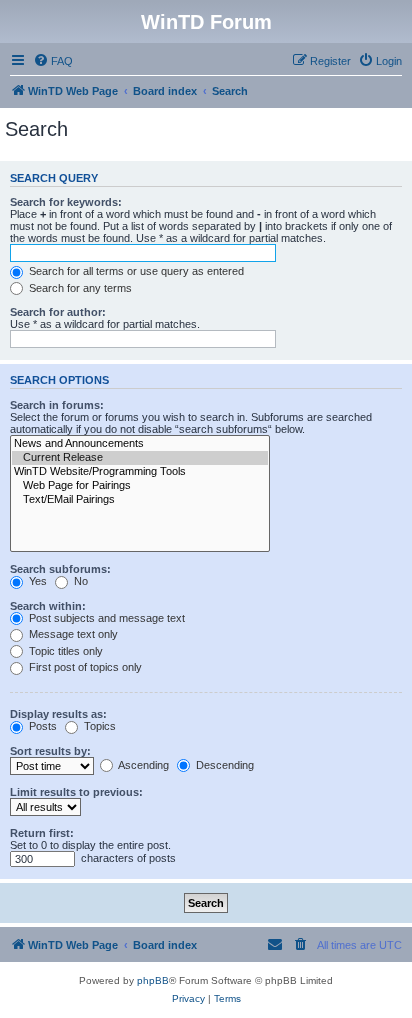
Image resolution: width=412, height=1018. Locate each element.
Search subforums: (60, 569)
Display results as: (58, 714)
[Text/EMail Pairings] (140, 500)
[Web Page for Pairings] (140, 486)
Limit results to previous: (76, 792)
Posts (41, 726)
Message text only (72, 634)
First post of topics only (84, 667)
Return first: (42, 833)
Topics (98, 726)
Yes (36, 581)
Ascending (142, 765)
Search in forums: (57, 405)
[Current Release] (140, 458)
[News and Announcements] (140, 444)
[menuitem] (53, 61)
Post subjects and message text (105, 618)
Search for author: (58, 312)
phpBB (153, 980)
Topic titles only (64, 651)
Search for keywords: (66, 202)
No (79, 581)
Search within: (48, 606)
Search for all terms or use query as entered (135, 271)
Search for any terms (79, 288)
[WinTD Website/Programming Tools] (140, 472)
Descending (223, 765)
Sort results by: (50, 751)
